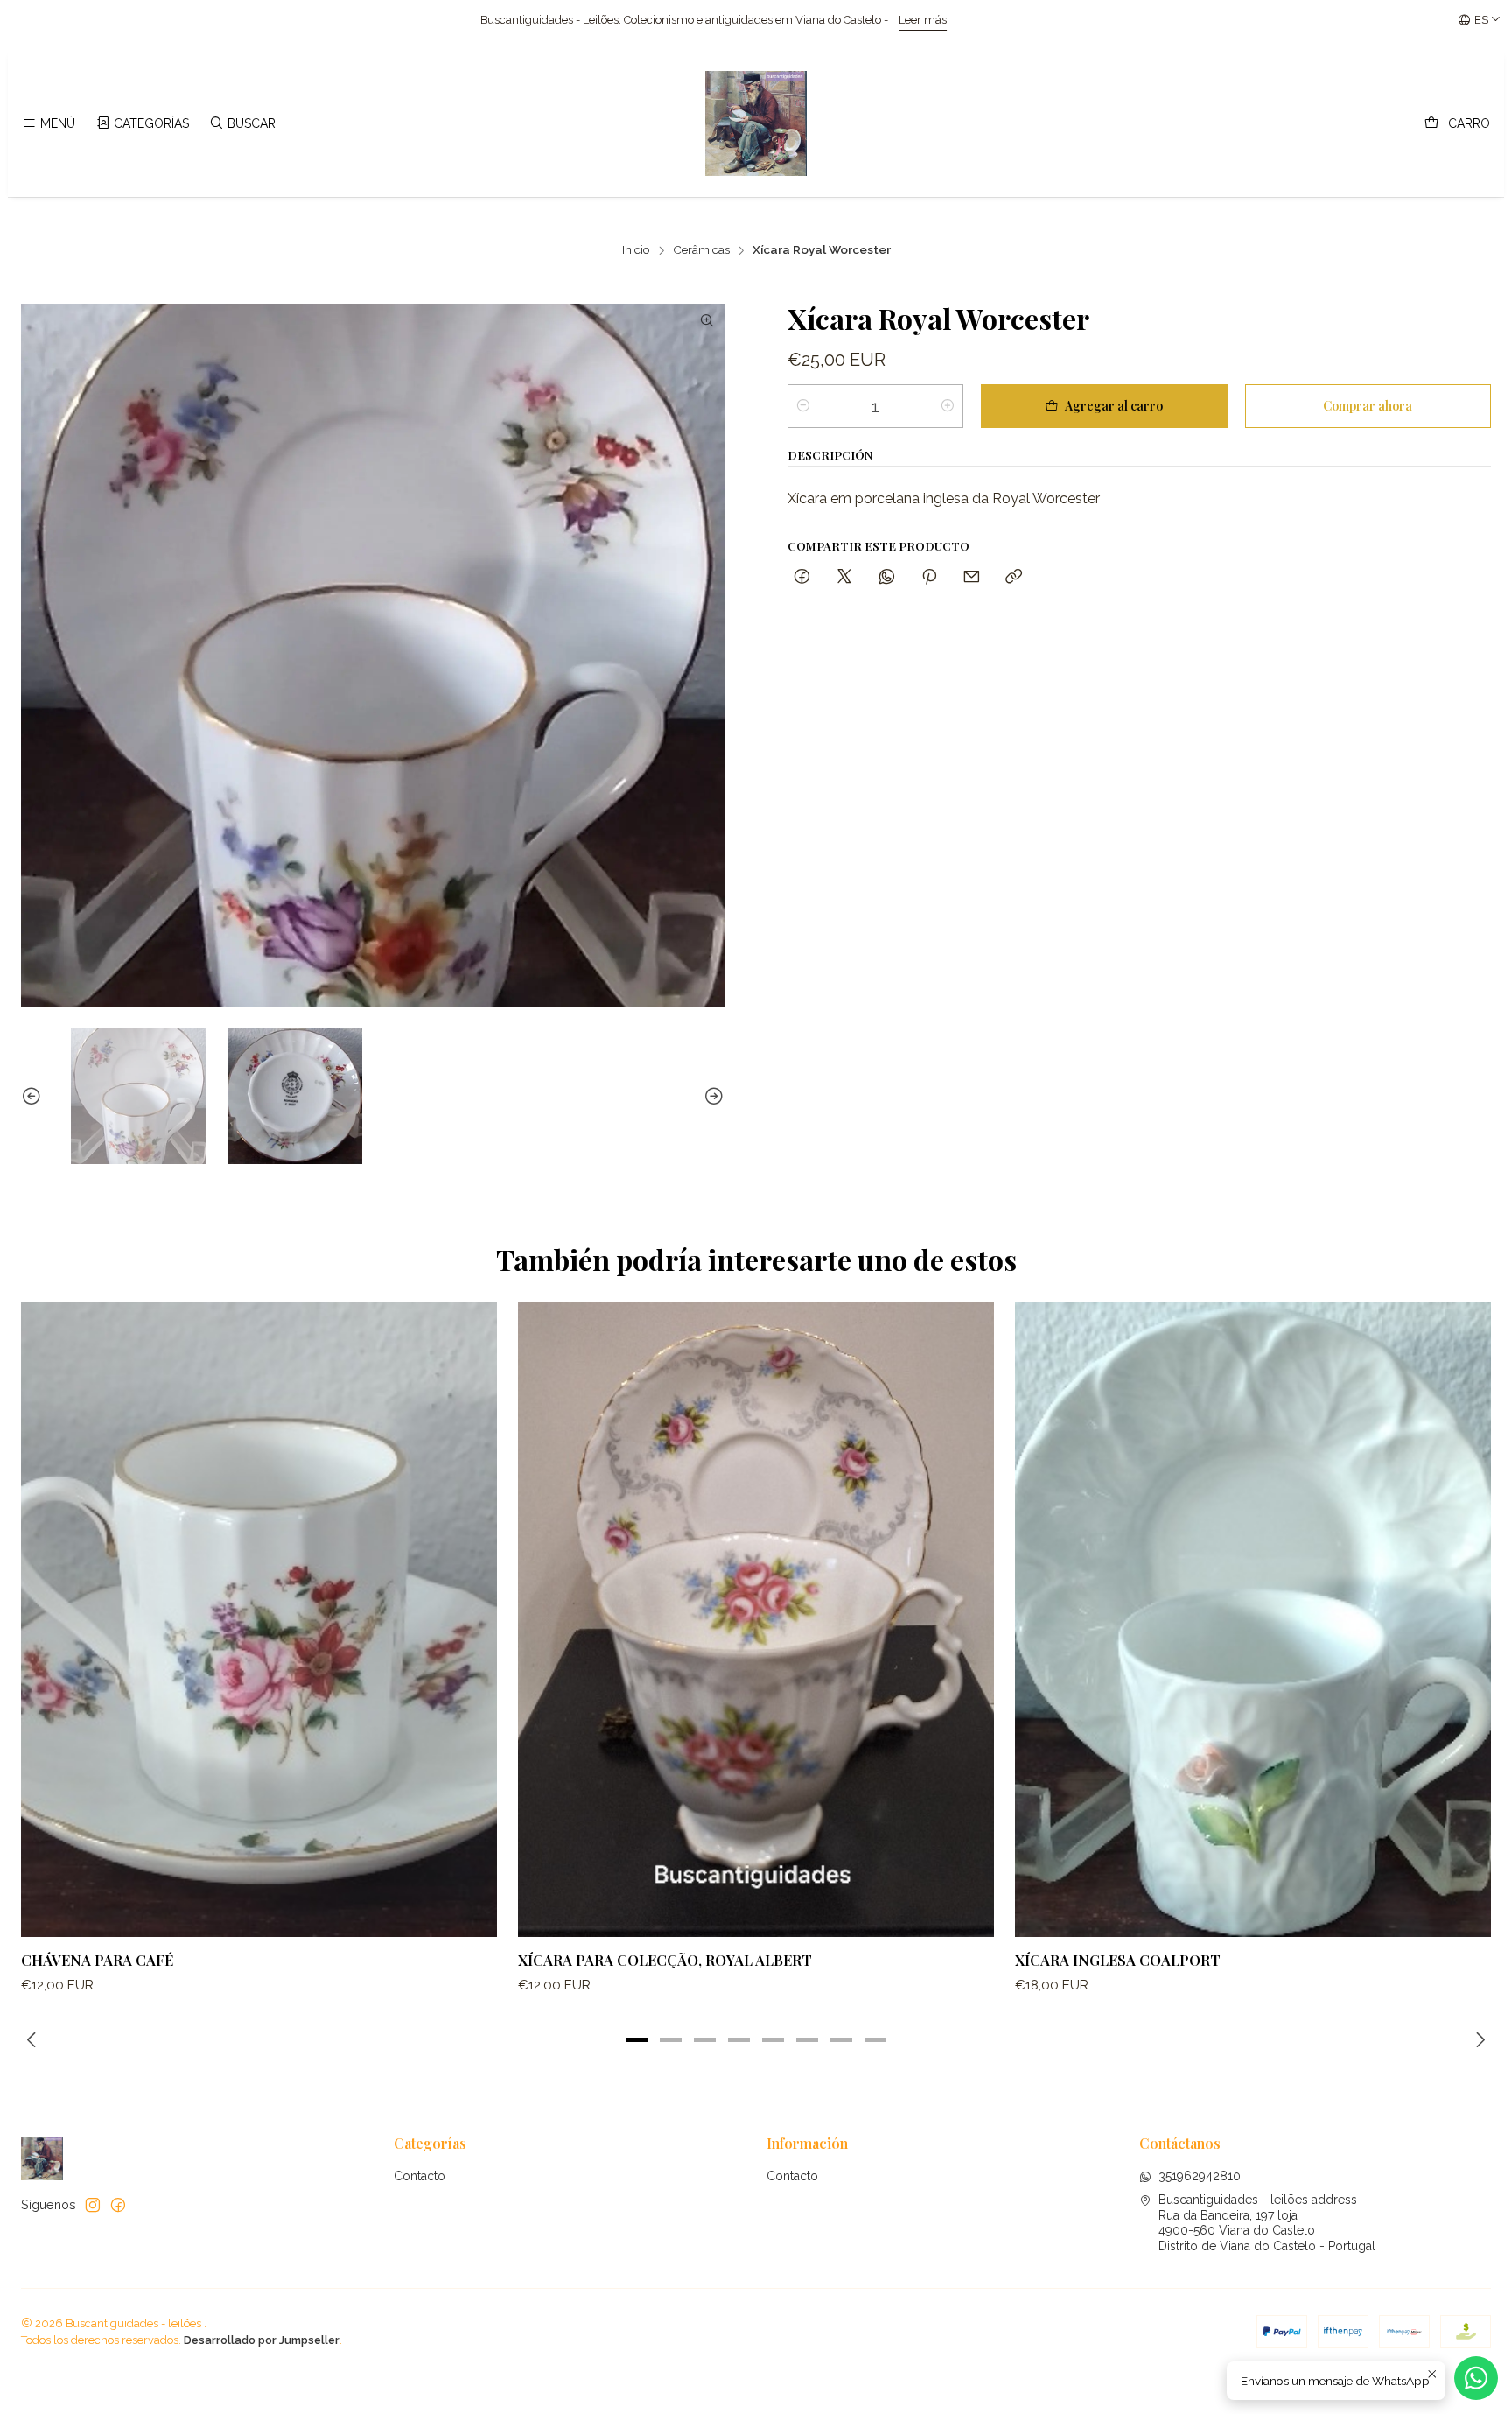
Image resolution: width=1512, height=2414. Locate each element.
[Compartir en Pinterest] (929, 577)
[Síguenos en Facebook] (118, 2205)
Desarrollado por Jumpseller (262, 2340)
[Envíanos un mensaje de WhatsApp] (1476, 2378)
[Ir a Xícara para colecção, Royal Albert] (756, 1619)
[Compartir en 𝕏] (844, 577)
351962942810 (1200, 2176)
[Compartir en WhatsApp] (887, 577)
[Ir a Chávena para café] (259, 1619)
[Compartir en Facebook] (802, 577)
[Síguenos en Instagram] (93, 2205)
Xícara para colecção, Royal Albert (665, 1960)
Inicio (636, 250)
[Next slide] (711, 1096)
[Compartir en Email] (972, 577)
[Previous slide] (34, 1096)
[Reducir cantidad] (803, 406)
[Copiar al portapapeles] (1014, 577)
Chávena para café (97, 1960)
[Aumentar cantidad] (948, 406)
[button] (637, 2039)
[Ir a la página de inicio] (756, 123)
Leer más (567, 20)
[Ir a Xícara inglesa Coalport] (1253, 1619)
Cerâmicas (701, 250)
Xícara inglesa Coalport (1118, 1960)
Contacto (420, 2176)
